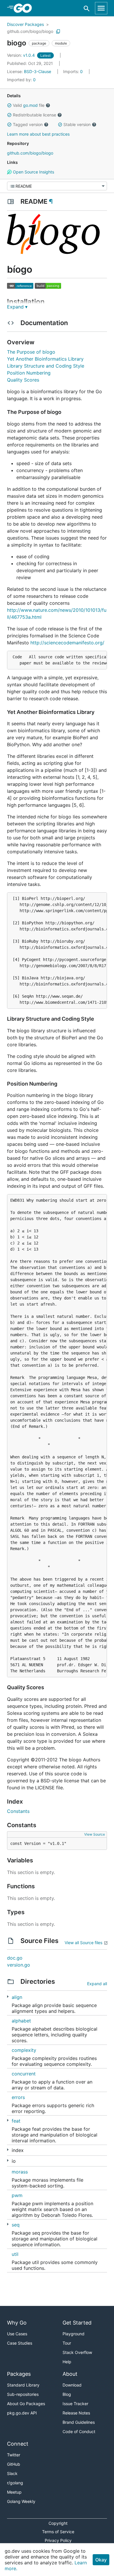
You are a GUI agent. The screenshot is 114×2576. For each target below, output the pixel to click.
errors (18, 2097)
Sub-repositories (23, 2394)
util (15, 2254)
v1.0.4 (21, 55)
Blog (67, 2394)
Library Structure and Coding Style (46, 366)
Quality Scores (23, 380)
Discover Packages (25, 24)
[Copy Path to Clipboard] (58, 31)
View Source (95, 1834)
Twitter (14, 2455)
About (70, 2374)
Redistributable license (34, 115)
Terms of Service (58, 2532)
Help (67, 2362)
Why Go (17, 2323)
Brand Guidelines (79, 2422)
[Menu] (57, 186)
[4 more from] (8, 1997)
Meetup (14, 2492)
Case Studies (20, 2343)
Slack (12, 2473)
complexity (24, 2050)
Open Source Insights (33, 172)
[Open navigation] (101, 8)
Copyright (58, 2523)
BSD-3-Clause (38, 71)
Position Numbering (29, 373)
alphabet (21, 2021)
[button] (9, 105)
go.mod (30, 105)
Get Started (77, 2323)
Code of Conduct (79, 2431)
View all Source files (83, 1943)
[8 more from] (8, 2161)
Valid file (29, 105)
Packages (19, 2374)
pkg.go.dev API (22, 2413)
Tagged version (28, 124)
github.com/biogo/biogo (30, 31)
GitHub (14, 2464)
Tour (67, 2343)
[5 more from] (8, 2224)
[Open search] (87, 8)
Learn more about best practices (38, 134)
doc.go (15, 1958)
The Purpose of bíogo (31, 352)
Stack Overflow (77, 2352)
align (17, 1997)
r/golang (15, 2483)
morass (20, 2172)
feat (16, 2121)
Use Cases (17, 2334)
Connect (18, 2444)
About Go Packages (26, 2404)
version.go (19, 1965)
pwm (17, 2195)
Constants (18, 1811)
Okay (101, 2560)
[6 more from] (8, 2120)
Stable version (77, 124)
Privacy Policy (58, 2540)
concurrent (24, 2074)
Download (72, 2385)
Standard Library (23, 2385)
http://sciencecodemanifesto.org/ (67, 643)
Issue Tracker (75, 2404)
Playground (74, 2334)
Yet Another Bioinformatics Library (45, 359)
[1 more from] (8, 2150)
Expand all (97, 1984)
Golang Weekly (21, 2501)
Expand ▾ (17, 307)
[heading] (25, 8)
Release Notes (76, 2413)
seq (16, 2225)
